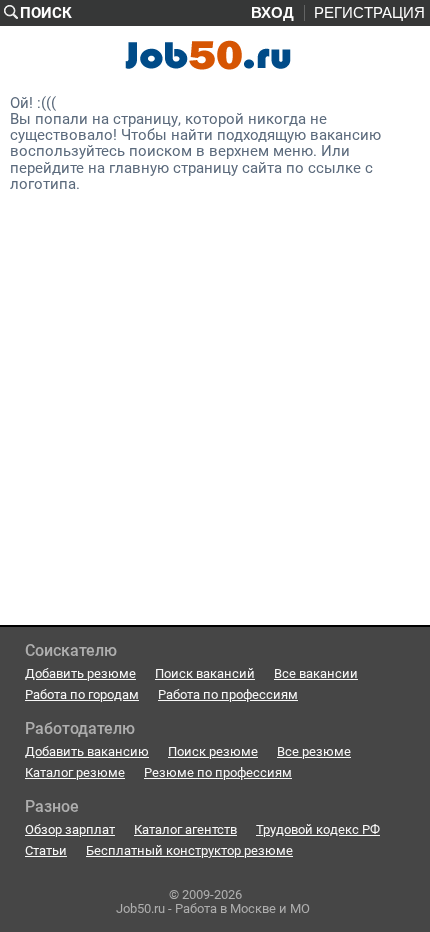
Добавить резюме (80, 673)
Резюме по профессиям (218, 772)
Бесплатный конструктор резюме (189, 850)
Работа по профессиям (228, 694)
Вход (272, 13)
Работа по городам (82, 694)
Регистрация (369, 13)
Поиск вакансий (205, 673)
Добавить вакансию (87, 751)
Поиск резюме (213, 751)
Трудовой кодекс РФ (318, 829)
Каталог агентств (185, 829)
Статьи (46, 850)
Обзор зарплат (70, 829)
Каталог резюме (75, 772)
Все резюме (314, 751)
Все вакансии (316, 673)
